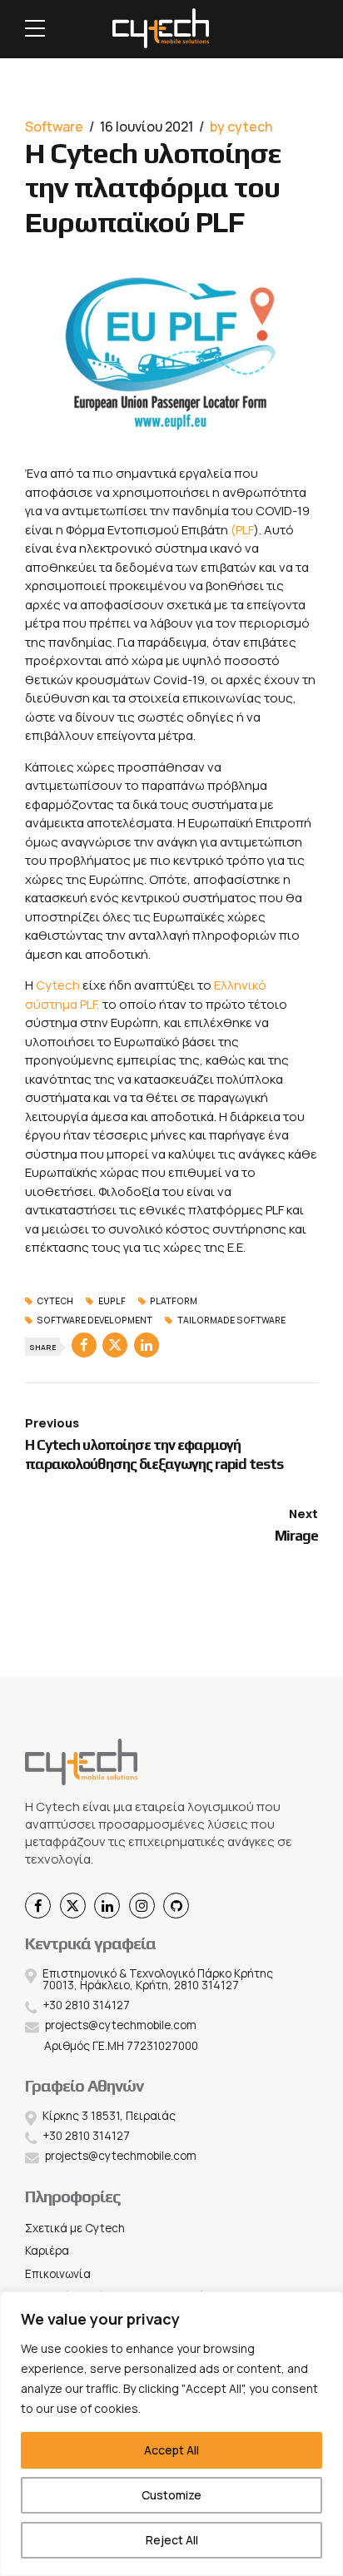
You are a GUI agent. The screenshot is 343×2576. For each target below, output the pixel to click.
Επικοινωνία (58, 2274)
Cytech (58, 985)
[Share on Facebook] (84, 1345)
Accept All (171, 2450)
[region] (171, 2434)
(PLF (242, 530)
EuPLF (112, 1302)
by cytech (241, 127)
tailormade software (231, 1321)
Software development (94, 1321)
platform (174, 1302)
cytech (55, 1302)
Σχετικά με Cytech (75, 2228)
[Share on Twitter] (115, 1345)
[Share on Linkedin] (147, 1345)
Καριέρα (47, 2251)
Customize (171, 2495)
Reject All (172, 2540)
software (54, 127)
